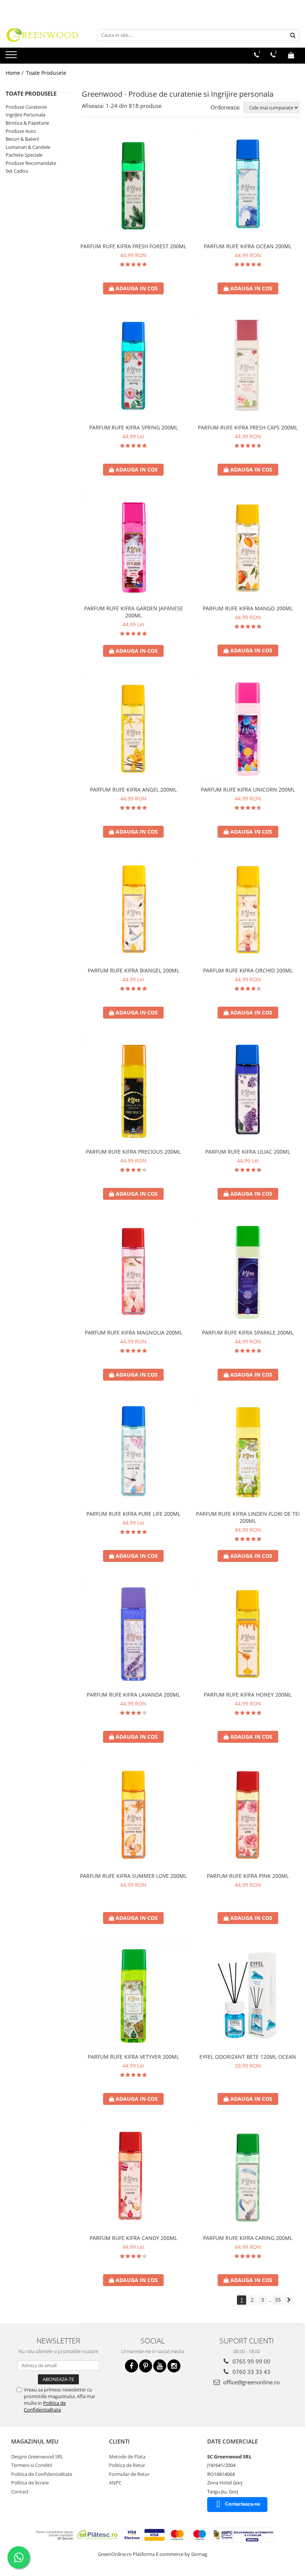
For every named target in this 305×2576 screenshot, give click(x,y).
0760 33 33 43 (251, 2372)
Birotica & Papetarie (27, 123)
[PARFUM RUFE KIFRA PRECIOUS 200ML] (134, 1091)
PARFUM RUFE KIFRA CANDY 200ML (133, 2238)
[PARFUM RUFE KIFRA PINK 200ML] (248, 1815)
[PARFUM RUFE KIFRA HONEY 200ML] (248, 1634)
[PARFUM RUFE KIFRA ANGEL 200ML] (134, 729)
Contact (20, 2492)
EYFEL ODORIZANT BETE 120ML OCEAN (248, 2057)
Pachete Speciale (24, 155)
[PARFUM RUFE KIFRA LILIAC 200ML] (248, 1091)
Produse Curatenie (26, 107)
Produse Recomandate (31, 163)
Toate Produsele (46, 73)
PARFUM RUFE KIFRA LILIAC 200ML (248, 1152)
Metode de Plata (127, 2457)
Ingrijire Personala (25, 115)
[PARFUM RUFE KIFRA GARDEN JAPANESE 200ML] (134, 548)
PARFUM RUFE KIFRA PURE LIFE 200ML (133, 1514)
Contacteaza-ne (243, 2504)
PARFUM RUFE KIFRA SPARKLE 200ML (248, 1332)
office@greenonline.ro (251, 2382)
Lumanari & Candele (28, 147)
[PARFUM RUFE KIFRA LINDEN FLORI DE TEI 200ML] (248, 1453)
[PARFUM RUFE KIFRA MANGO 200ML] (248, 548)
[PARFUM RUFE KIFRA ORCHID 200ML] (248, 910)
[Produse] (12, 57)
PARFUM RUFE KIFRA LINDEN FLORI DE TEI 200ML (248, 1517)
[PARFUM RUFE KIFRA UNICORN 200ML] (248, 729)
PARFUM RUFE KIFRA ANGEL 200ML (133, 790)
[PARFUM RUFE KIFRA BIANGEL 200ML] (134, 910)
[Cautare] (293, 35)
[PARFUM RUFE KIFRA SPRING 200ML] (134, 367)
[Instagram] (174, 2366)
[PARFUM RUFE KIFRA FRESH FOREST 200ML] (134, 186)
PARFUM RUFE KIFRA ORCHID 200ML (248, 970)
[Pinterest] (146, 2366)
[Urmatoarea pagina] (289, 2300)
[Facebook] (131, 2366)
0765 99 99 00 (251, 2361)
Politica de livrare (30, 2483)
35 (278, 2300)
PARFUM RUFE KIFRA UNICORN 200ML (248, 790)
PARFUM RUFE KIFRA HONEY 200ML (248, 1695)
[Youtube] (160, 2366)
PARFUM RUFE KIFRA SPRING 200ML (134, 427)
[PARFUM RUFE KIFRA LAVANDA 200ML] (134, 1634)
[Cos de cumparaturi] (291, 55)
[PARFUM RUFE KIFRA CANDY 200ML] (134, 2177)
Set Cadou (17, 171)
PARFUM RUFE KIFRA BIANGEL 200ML (134, 970)
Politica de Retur (127, 2465)
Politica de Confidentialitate (45, 2406)
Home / (15, 73)
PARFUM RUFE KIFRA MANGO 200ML (248, 608)
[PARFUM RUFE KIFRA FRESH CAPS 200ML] (248, 367)
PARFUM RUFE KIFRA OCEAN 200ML (248, 246)
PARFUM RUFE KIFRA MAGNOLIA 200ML (134, 1332)
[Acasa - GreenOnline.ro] (43, 35)
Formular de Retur (129, 2474)
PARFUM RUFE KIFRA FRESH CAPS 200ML (248, 427)
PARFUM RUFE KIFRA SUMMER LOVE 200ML (133, 1876)
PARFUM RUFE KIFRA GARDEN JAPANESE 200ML (134, 612)
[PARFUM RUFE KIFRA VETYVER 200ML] (134, 1996)
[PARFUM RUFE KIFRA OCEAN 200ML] (248, 186)
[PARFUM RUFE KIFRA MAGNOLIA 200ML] (134, 1272)
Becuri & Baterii (22, 139)
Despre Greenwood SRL (37, 2457)
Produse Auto (21, 131)
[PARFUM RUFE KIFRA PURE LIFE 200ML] (134, 1453)
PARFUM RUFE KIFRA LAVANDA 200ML (133, 1695)
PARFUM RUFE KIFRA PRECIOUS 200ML (133, 1152)
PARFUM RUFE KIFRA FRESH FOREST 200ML (133, 246)
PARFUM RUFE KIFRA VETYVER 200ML (133, 2057)
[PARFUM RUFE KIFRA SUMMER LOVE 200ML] (134, 1815)
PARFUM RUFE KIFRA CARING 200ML (248, 2238)
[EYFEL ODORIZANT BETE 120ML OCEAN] (248, 1996)
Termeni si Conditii (32, 2465)
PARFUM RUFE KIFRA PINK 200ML (248, 1876)
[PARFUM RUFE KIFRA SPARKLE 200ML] (248, 1272)
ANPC (115, 2483)
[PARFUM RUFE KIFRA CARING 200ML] (248, 2177)
